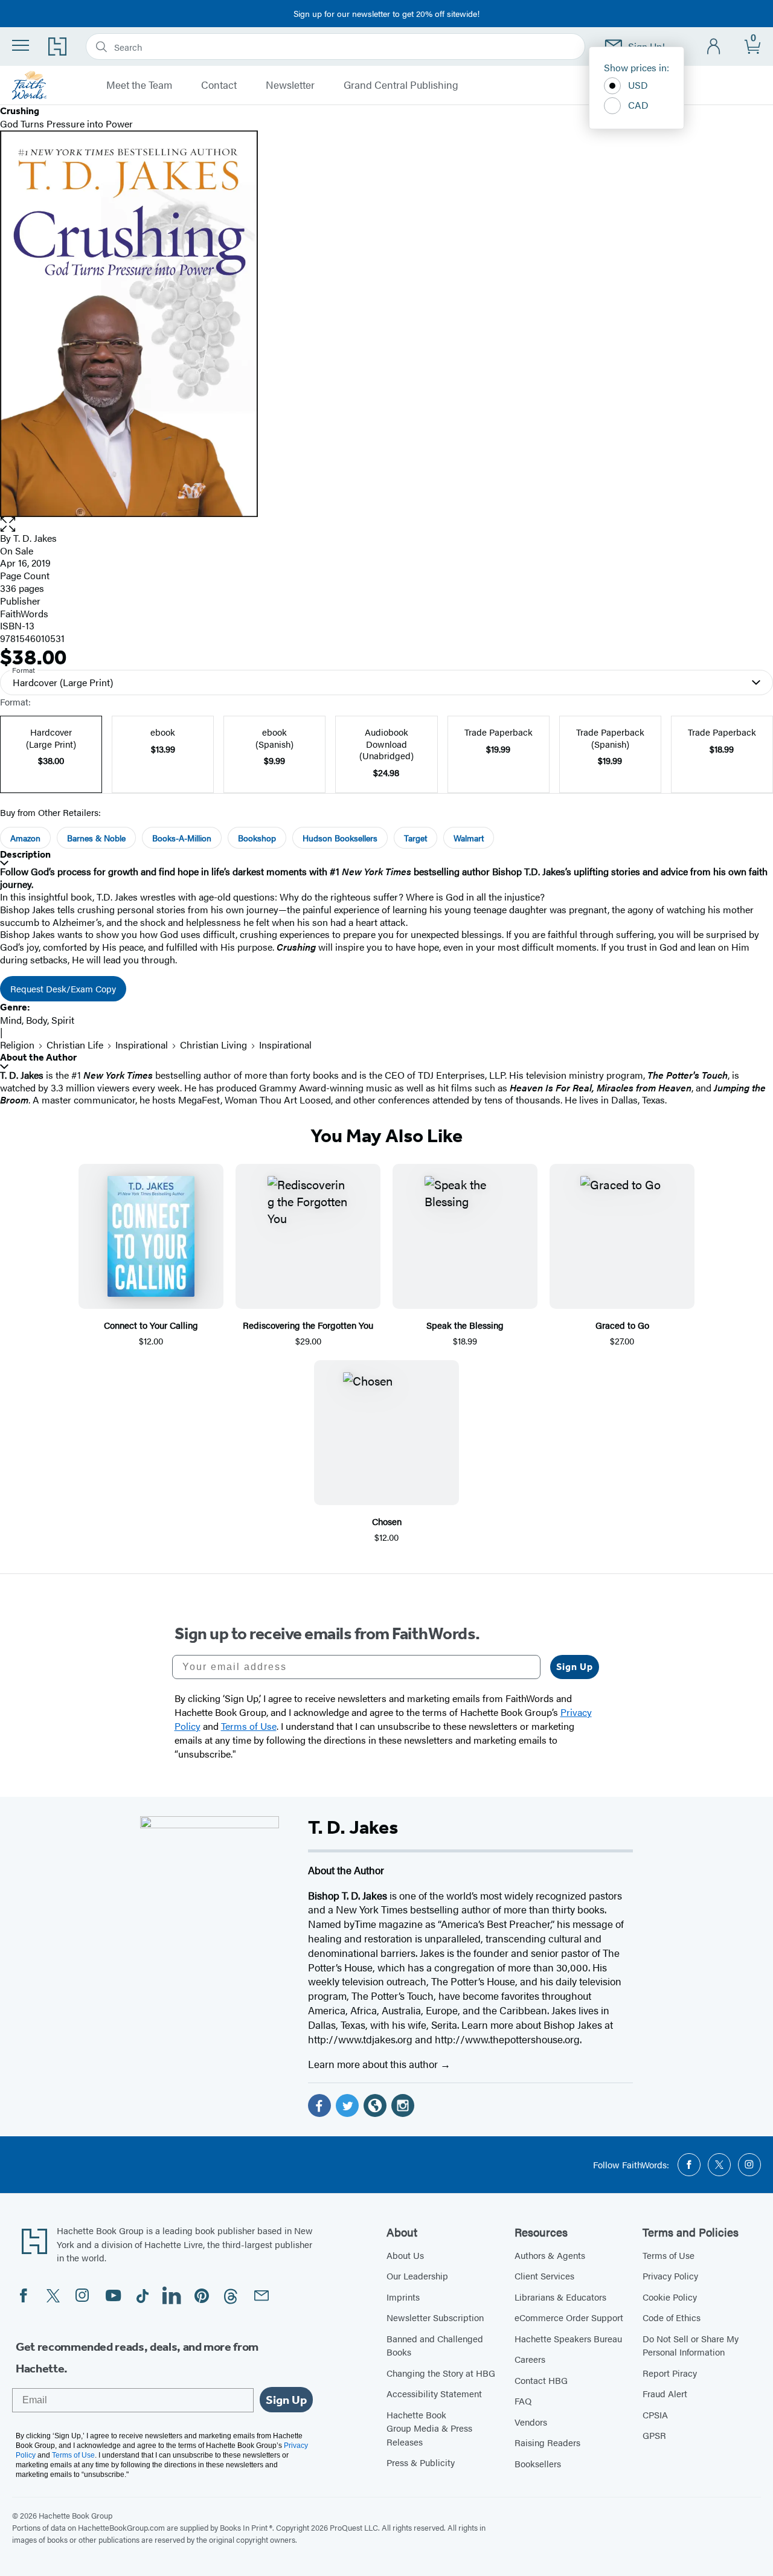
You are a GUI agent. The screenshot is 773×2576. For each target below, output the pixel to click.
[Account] (714, 47)
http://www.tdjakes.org (360, 2039)
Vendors (531, 2422)
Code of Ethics (672, 2317)
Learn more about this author (374, 2064)
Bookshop (257, 838)
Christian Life (75, 1045)
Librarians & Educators (560, 2297)
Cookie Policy (670, 2297)
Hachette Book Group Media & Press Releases (429, 2428)
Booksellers (538, 2463)
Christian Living (213, 1045)
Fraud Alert (665, 2393)
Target (415, 838)
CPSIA (655, 2414)
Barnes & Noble (96, 838)
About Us (405, 2255)
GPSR (654, 2435)
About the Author (38, 1057)
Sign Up (575, 1667)
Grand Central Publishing (401, 85)
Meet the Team (139, 85)
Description (25, 854)
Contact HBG (541, 2380)
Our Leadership (417, 2276)
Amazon (25, 838)
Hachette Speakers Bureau (568, 2338)
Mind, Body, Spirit (37, 1020)
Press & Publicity (421, 2462)
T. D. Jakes (35, 538)
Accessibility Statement (434, 2393)
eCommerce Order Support (569, 2317)
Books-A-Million (182, 838)
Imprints (403, 2297)
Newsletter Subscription (435, 2317)
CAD (638, 105)
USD (638, 85)
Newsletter (290, 85)
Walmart (469, 838)
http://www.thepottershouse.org (507, 2039)
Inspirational (142, 1045)
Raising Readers (547, 2442)
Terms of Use (669, 2255)
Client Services (544, 2276)
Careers (530, 2359)
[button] (386, 525)
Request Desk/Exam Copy (63, 988)
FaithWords (24, 613)
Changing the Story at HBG (441, 2373)
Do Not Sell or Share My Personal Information (691, 2345)
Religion (17, 1045)
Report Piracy (670, 2373)
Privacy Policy (670, 2276)
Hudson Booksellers (340, 838)
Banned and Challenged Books (435, 2345)
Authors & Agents (550, 2255)
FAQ (523, 2401)
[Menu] (21, 45)
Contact (219, 85)
